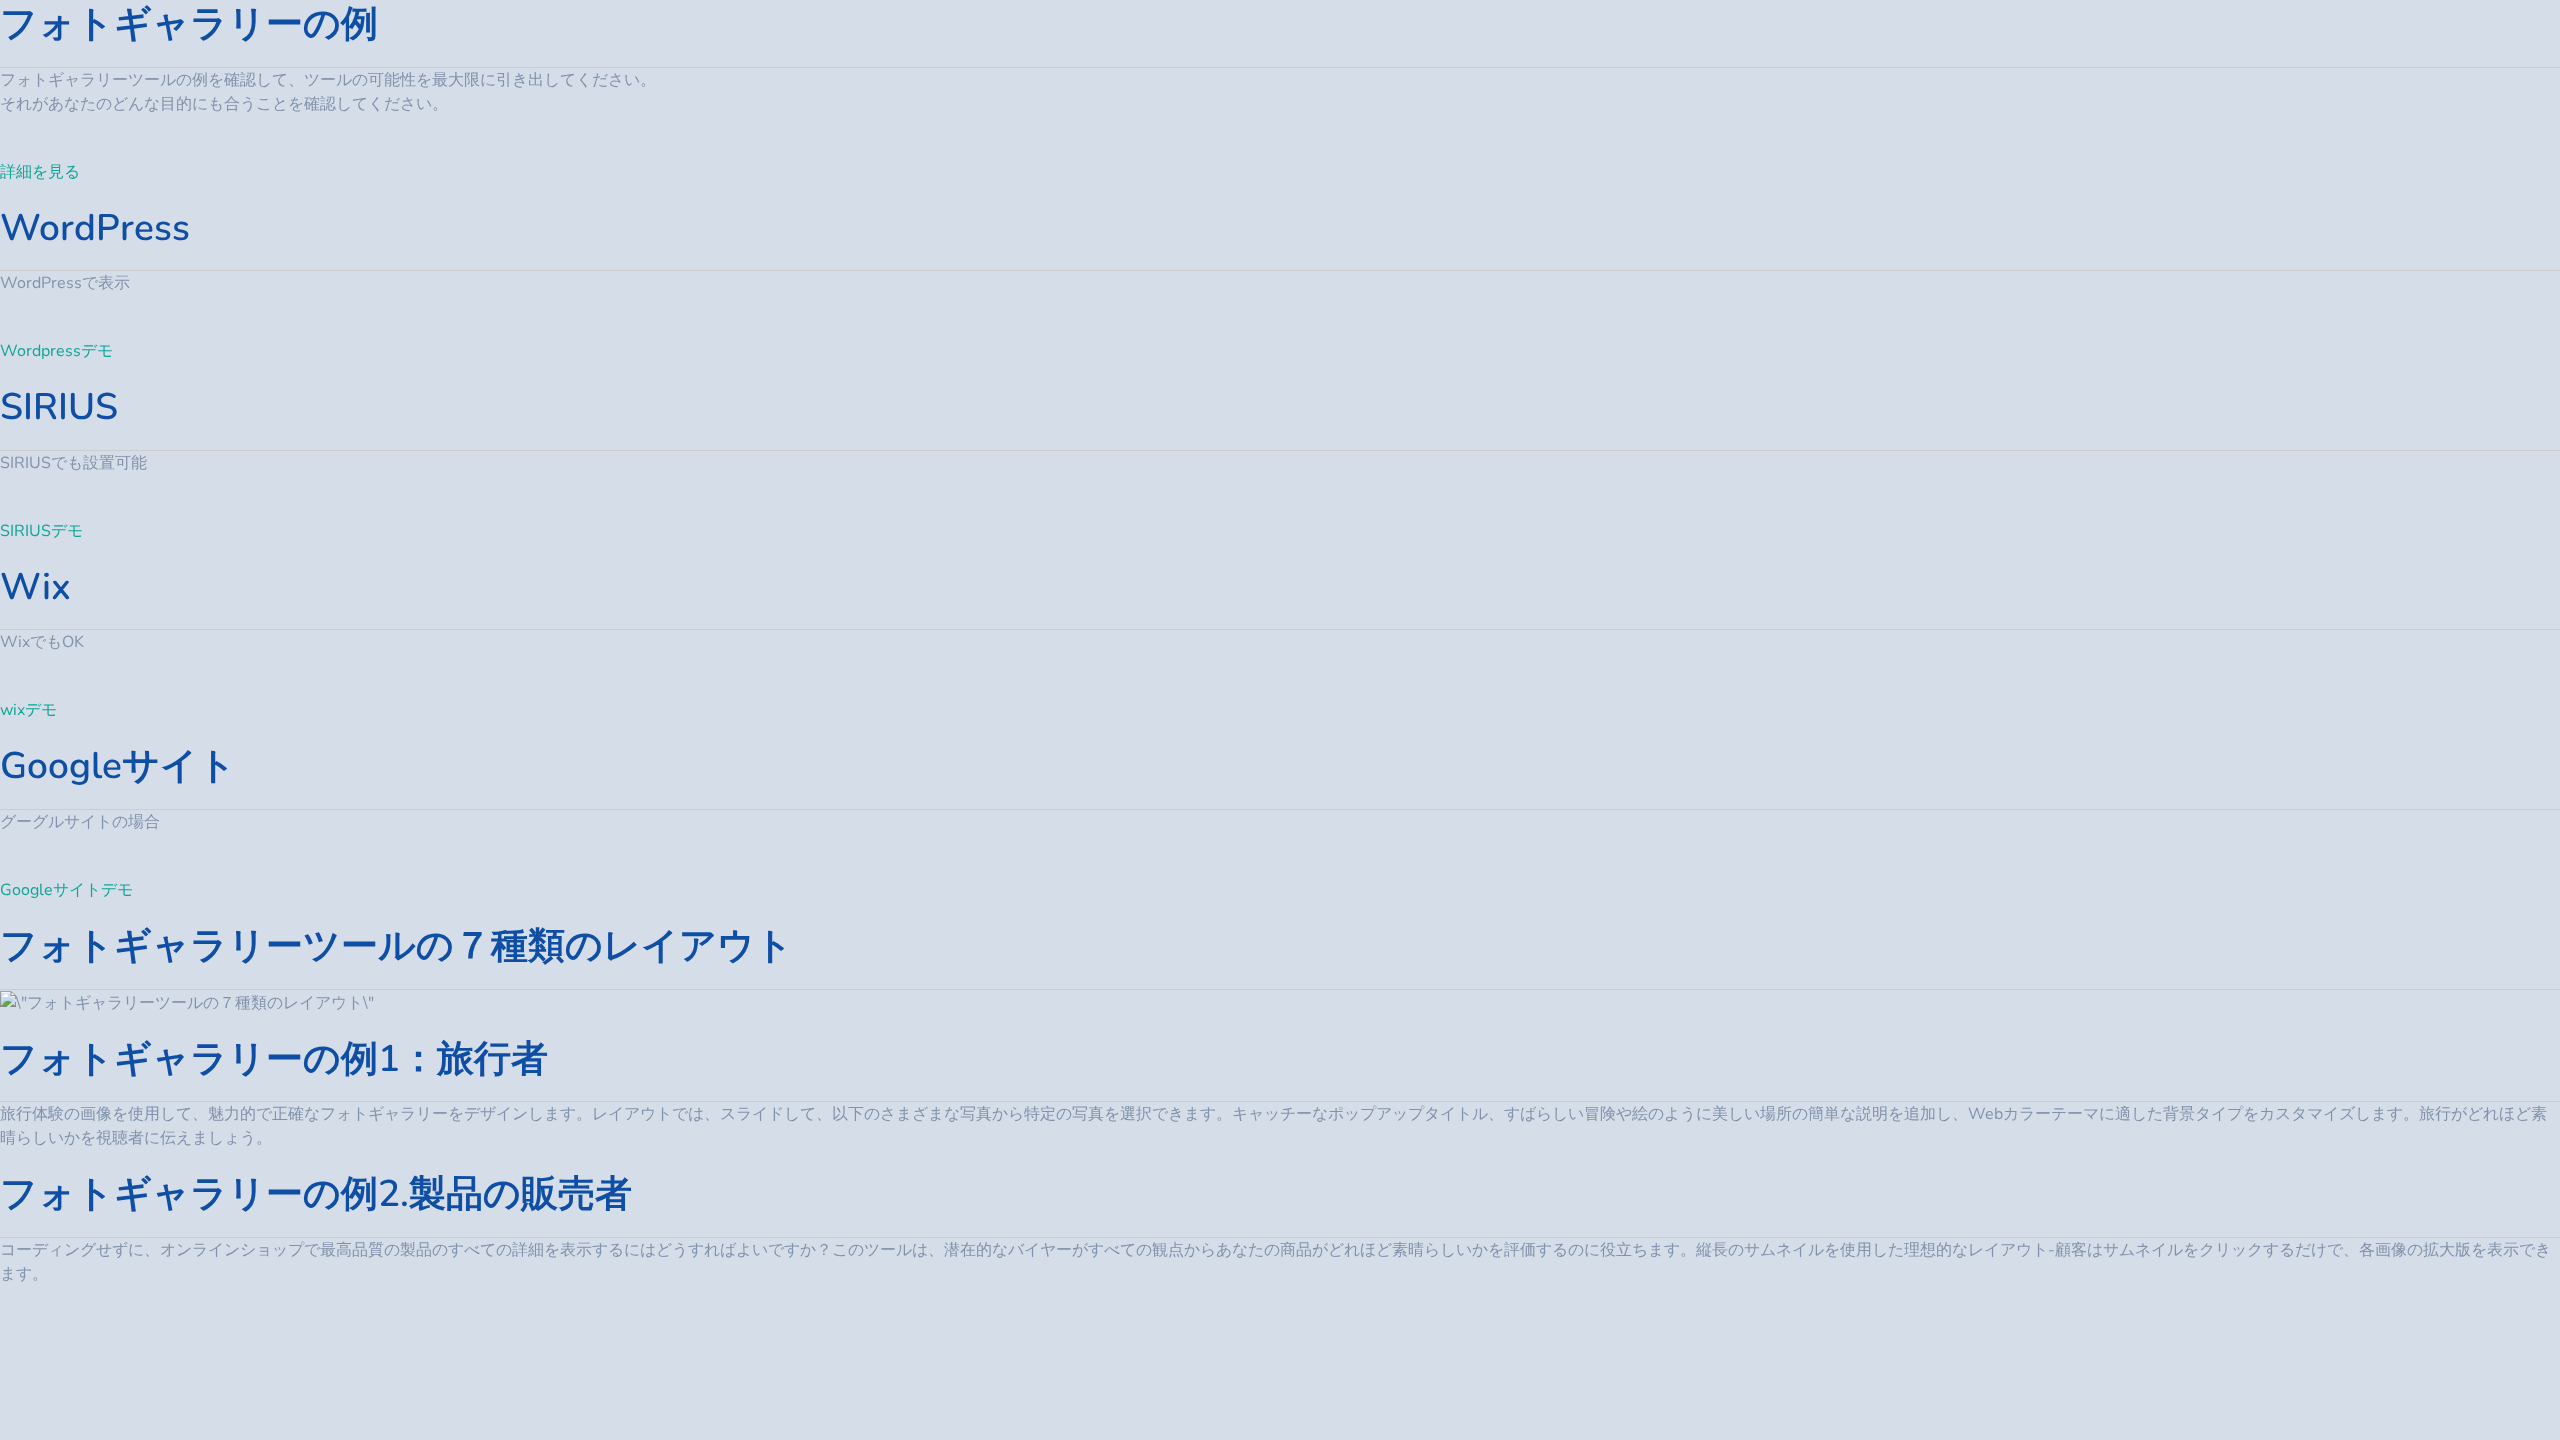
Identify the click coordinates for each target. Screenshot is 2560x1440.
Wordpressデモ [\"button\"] (56, 351)
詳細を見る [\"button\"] (40, 172)
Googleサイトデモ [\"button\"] (66, 890)
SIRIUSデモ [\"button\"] (41, 531)
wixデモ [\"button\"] (28, 710)
